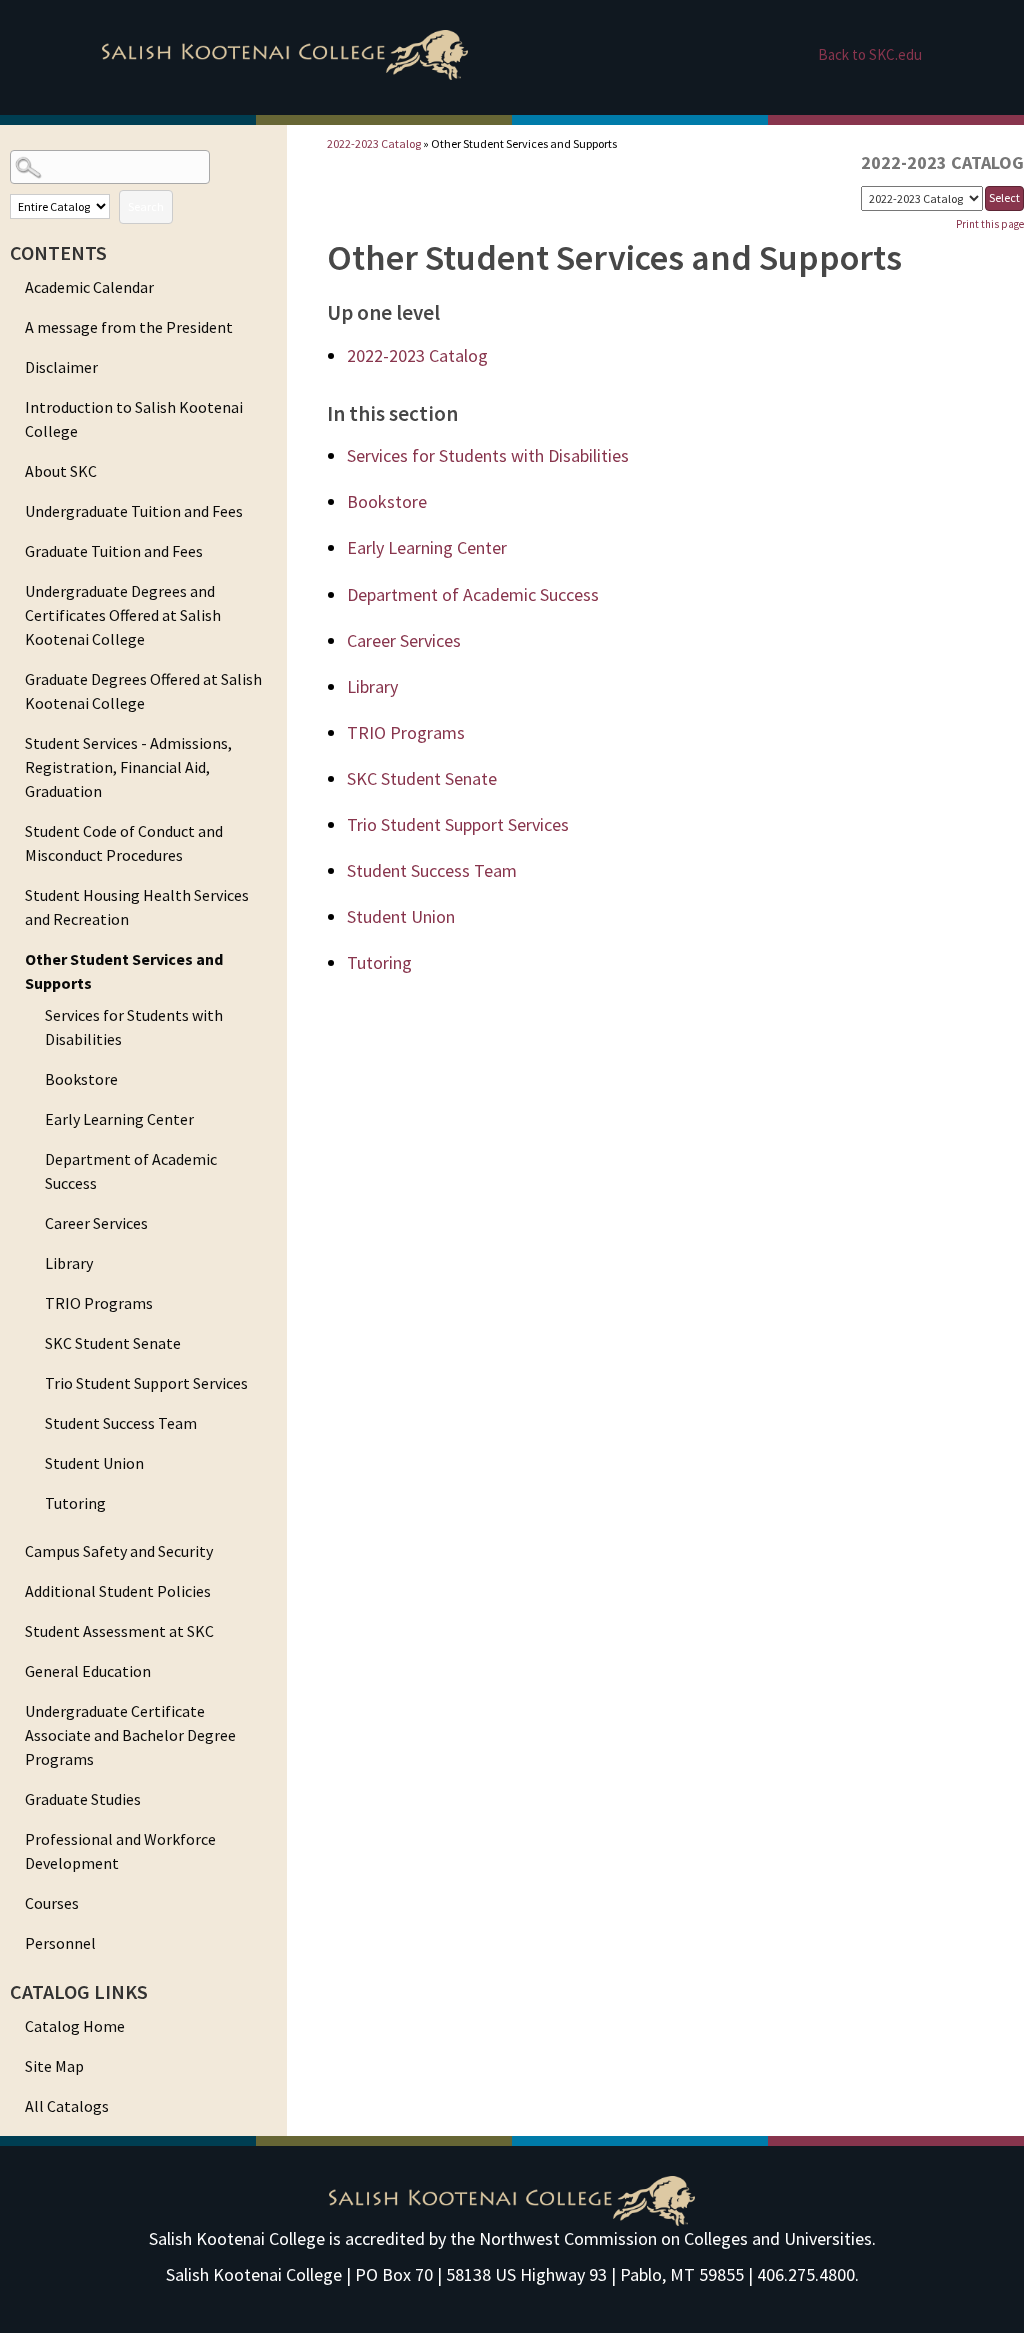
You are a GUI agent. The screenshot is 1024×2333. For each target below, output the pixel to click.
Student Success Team (121, 1423)
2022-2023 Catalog (374, 143)
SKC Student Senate (113, 1343)
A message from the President (129, 327)
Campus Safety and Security (119, 1551)
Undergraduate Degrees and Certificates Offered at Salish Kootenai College (123, 615)
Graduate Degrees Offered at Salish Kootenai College (143, 691)
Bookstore (81, 1079)
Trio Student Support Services (146, 1383)
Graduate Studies (83, 1799)
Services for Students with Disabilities (134, 1027)
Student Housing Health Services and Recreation (137, 907)
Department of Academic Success (131, 1171)
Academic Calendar (89, 287)
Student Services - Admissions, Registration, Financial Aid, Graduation (128, 767)
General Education (88, 1671)
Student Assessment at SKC (119, 1631)
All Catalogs (67, 2106)
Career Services (96, 1223)
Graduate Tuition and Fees (114, 551)
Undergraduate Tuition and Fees (134, 511)
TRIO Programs (99, 1303)
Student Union (94, 1463)
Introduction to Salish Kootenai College (134, 419)
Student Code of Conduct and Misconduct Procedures (124, 843)
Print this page (990, 224)
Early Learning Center (119, 1119)
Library (69, 1263)
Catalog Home (75, 2026)
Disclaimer (61, 367)
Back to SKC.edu (870, 54)
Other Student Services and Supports (124, 971)
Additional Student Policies (118, 1591)
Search (146, 206)
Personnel (60, 1943)
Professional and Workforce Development (120, 1851)
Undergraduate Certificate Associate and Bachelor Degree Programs (130, 1735)
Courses (52, 1903)
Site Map (54, 2066)
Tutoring (75, 1503)
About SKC (61, 471)
